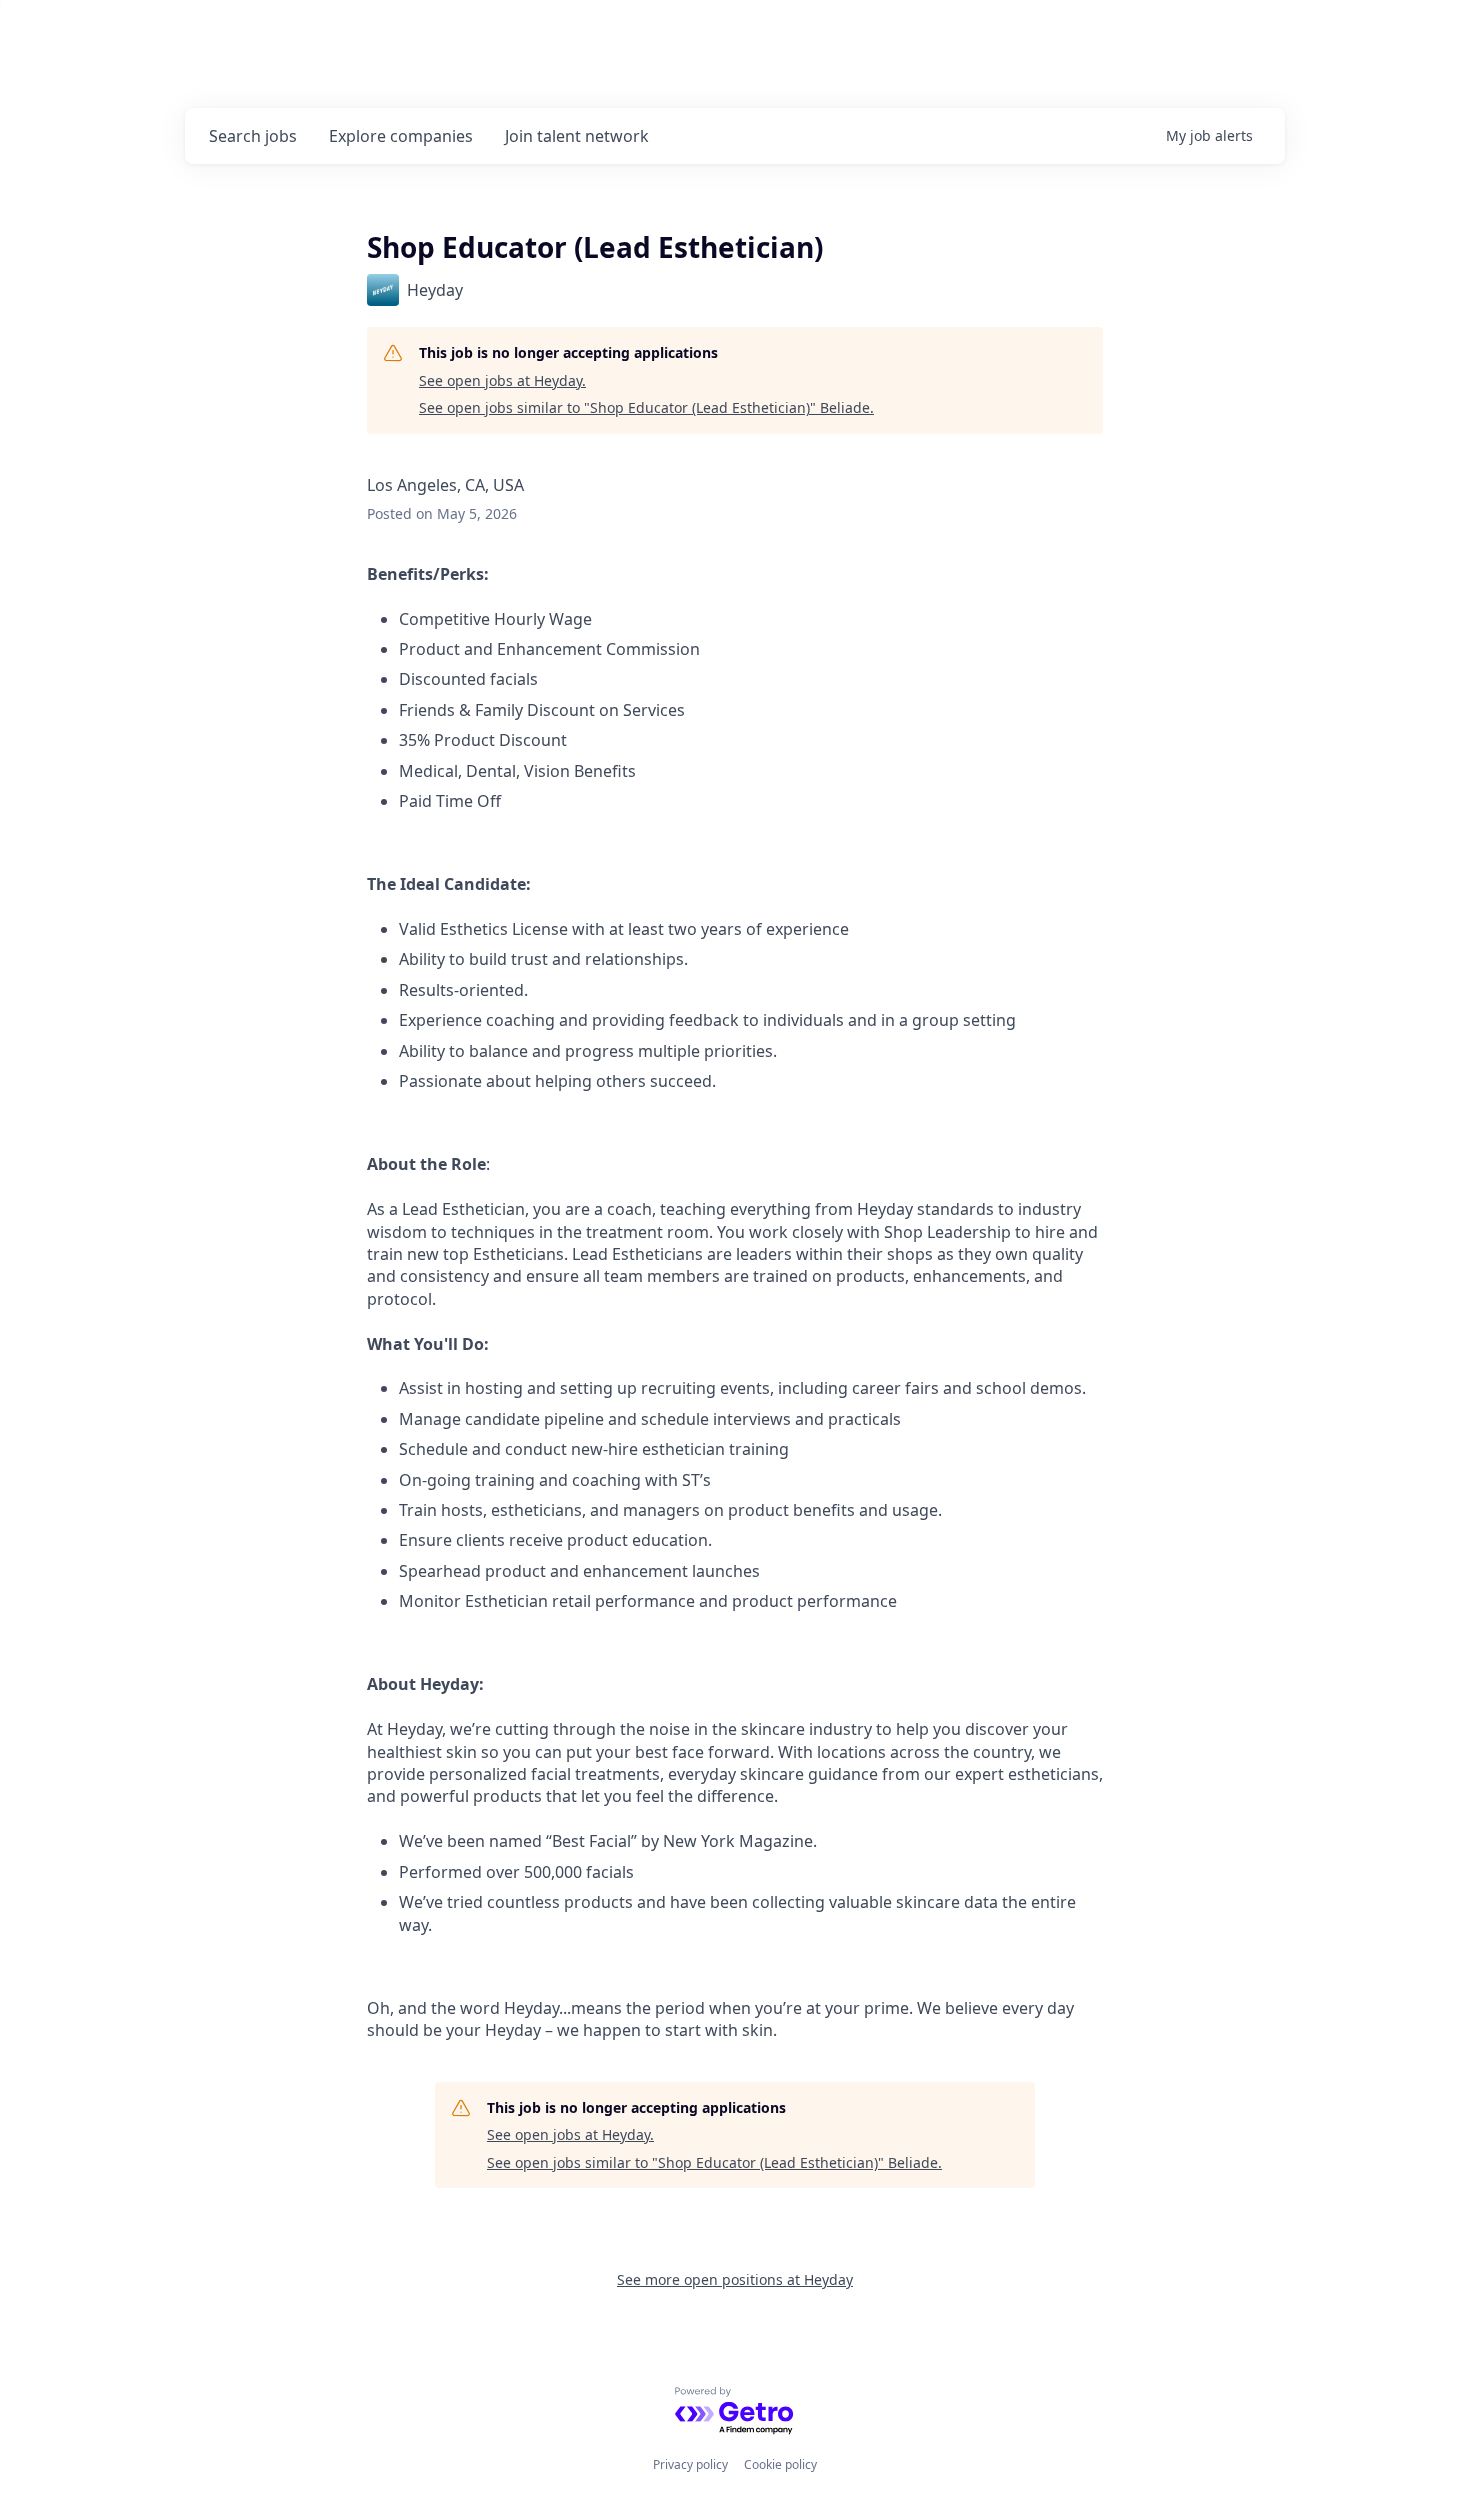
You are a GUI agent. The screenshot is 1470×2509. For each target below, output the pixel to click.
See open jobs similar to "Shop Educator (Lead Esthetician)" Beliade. (646, 407)
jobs (253, 136)
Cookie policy (780, 2464)
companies (401, 136)
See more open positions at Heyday (735, 2279)
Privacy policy (690, 2464)
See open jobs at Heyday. (502, 380)
